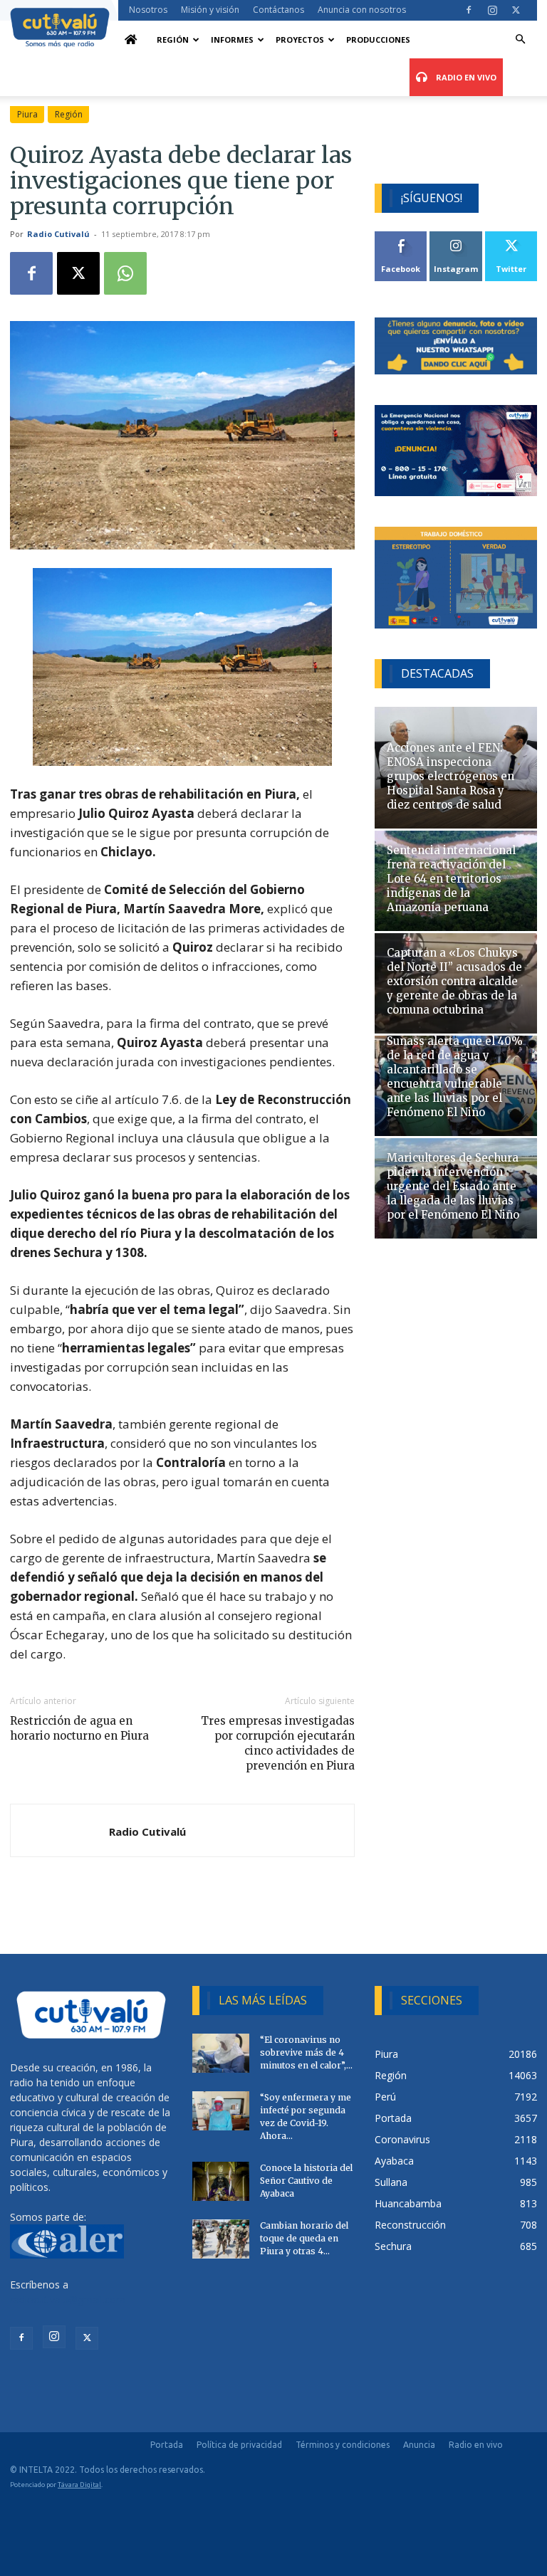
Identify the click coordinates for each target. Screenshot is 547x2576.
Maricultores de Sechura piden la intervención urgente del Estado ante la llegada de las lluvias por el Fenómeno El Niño (453, 1186)
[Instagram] (492, 10)
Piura (27, 114)
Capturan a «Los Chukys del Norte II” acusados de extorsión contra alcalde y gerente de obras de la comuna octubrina (454, 981)
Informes (232, 40)
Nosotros (148, 10)
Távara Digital (79, 2485)
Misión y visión (210, 10)
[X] (516, 10)
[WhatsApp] (125, 273)
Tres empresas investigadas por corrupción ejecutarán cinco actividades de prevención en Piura (278, 1743)
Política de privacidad (239, 2445)
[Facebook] (469, 10)
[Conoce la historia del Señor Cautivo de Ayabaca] (221, 2181)
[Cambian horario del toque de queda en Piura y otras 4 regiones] (221, 2239)
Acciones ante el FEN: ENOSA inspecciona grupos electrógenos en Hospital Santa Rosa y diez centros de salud (450, 776)
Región (173, 40)
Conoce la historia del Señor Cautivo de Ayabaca (306, 2181)
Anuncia (419, 2445)
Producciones (378, 40)
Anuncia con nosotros (362, 10)
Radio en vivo (476, 2445)
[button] (520, 40)
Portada (167, 2445)
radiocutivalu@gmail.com (68, 2299)
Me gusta (401, 237)
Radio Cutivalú (58, 234)
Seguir (456, 237)
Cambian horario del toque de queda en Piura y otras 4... (304, 2238)
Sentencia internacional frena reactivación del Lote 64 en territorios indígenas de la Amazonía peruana (451, 879)
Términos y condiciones (343, 2445)
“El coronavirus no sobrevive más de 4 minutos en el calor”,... (306, 2052)
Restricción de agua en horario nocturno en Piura (79, 1728)
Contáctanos (278, 10)
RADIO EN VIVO (465, 77)
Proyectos (300, 40)
